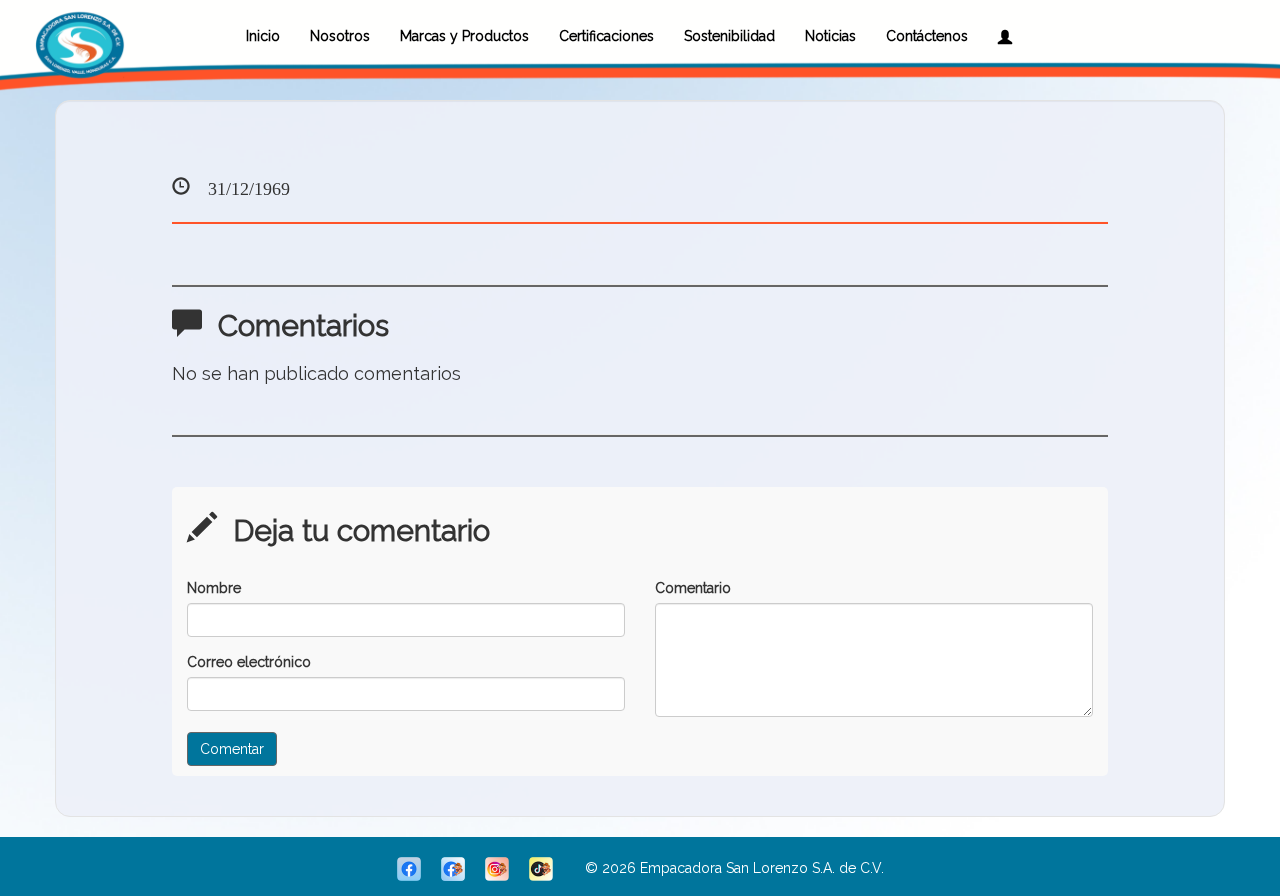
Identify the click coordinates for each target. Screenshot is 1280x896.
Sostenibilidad (729, 36)
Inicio (263, 36)
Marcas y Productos (464, 36)
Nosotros (340, 36)
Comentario (693, 588)
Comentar (232, 749)
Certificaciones (606, 36)
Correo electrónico (249, 662)
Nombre (214, 588)
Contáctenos (927, 36)
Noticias (830, 36)
